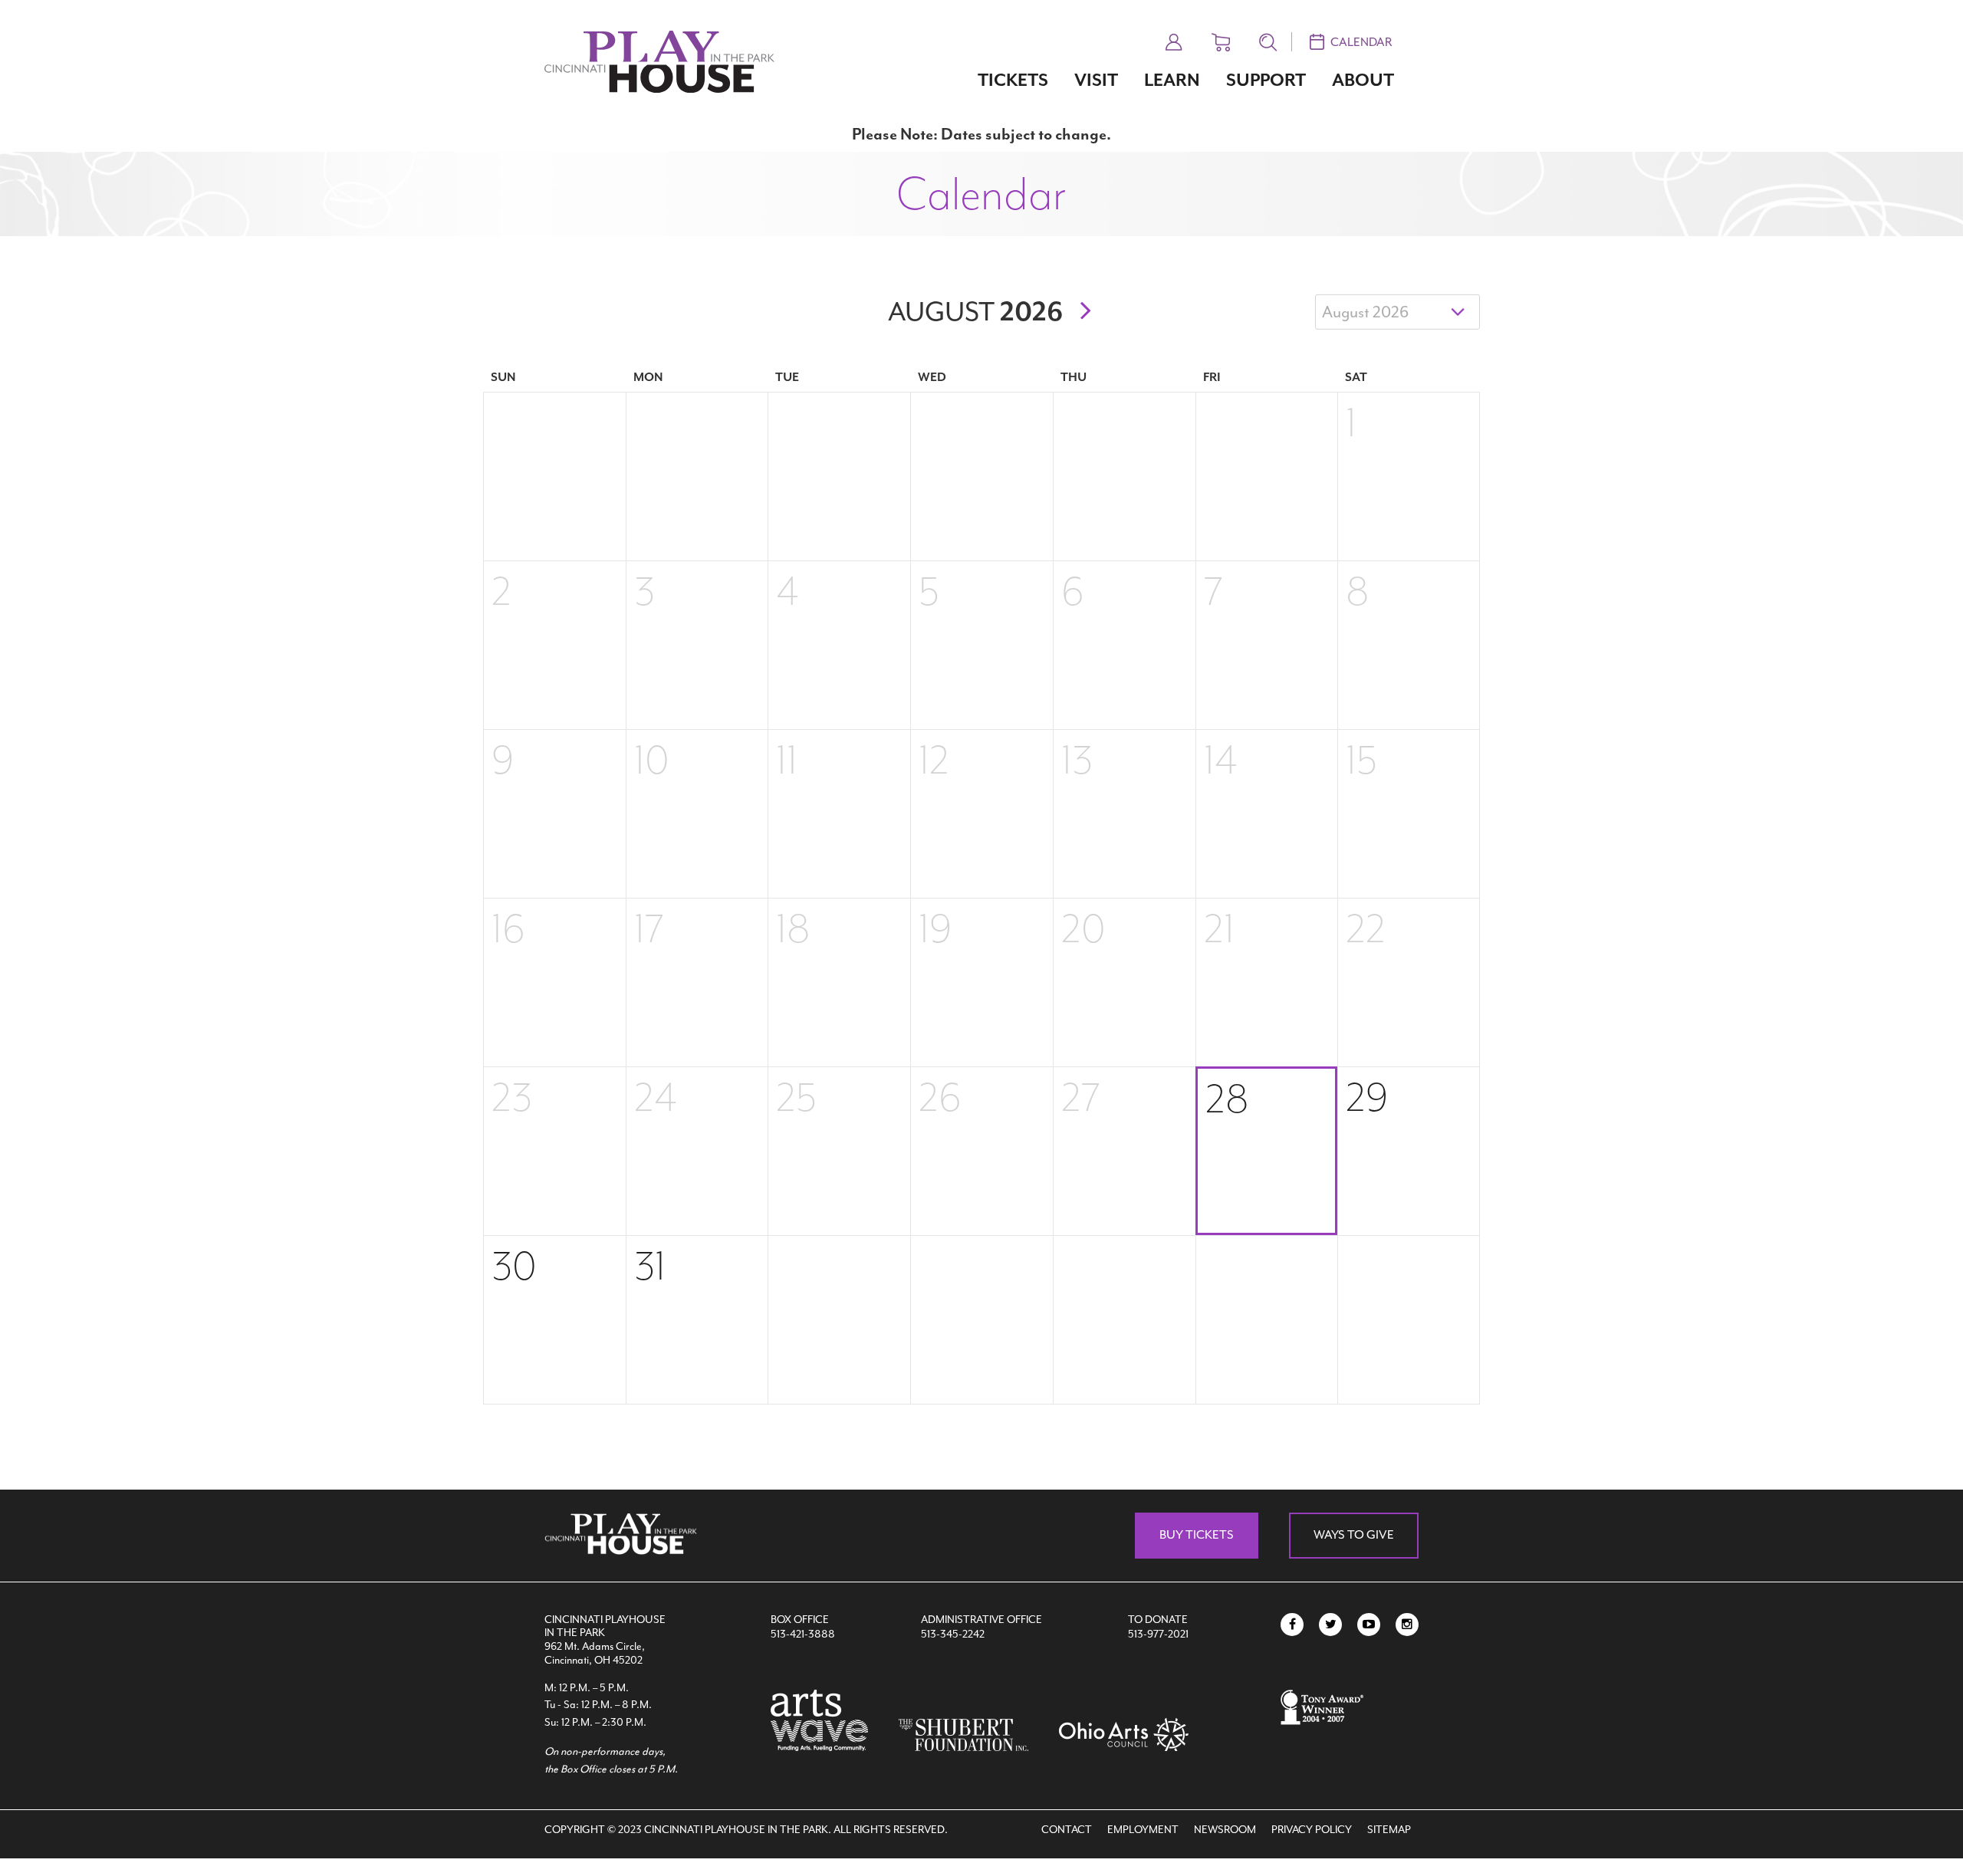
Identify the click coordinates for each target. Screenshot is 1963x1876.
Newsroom (1225, 1830)
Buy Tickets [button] (1197, 1535)
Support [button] (1266, 80)
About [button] (1363, 80)
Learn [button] (1172, 80)
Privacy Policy (1312, 1830)
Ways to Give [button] (1354, 1535)
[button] (1174, 40)
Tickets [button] (1013, 80)
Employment (1143, 1830)
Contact (1067, 1830)
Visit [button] (1096, 80)
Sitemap (1389, 1830)
